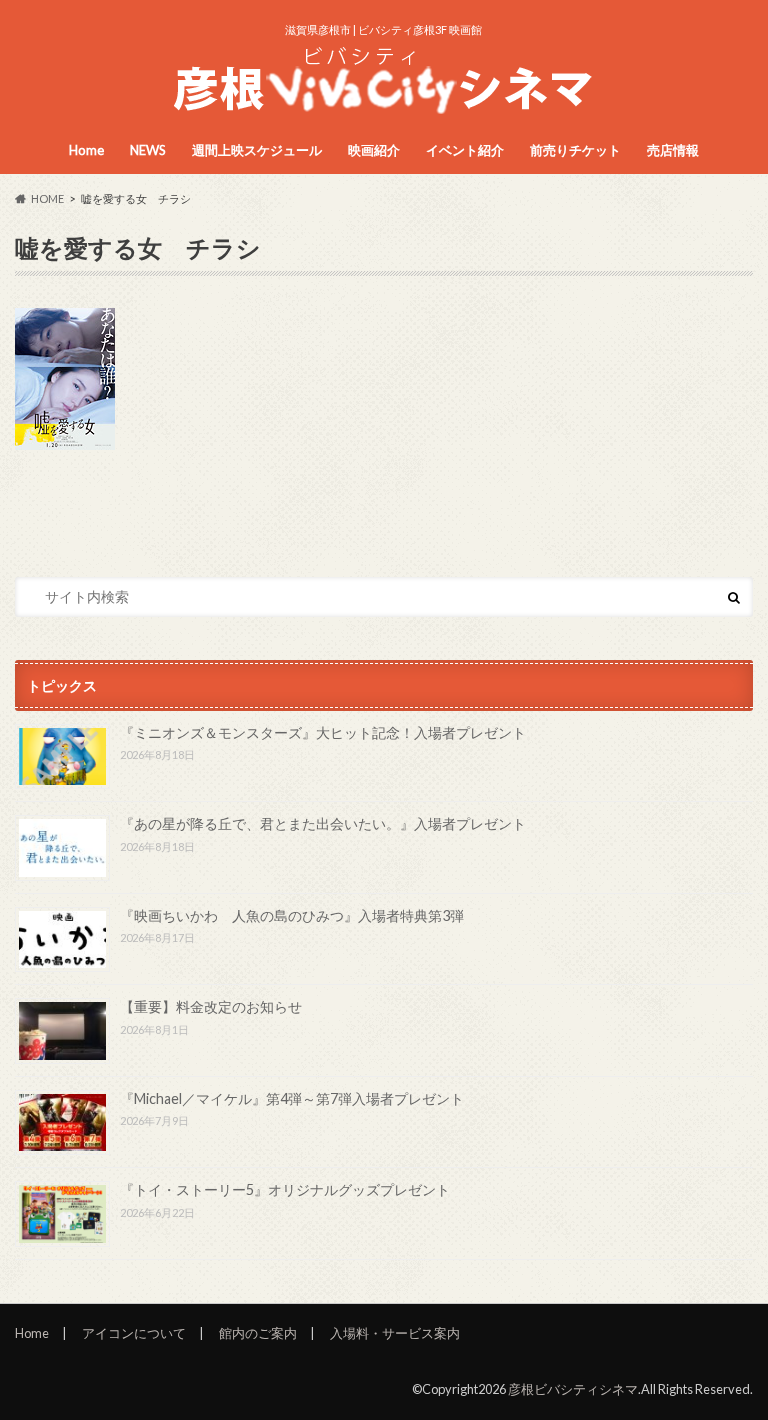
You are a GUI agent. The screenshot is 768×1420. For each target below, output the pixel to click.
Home (86, 150)
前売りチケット (575, 150)
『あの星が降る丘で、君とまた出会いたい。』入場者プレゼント (323, 823)
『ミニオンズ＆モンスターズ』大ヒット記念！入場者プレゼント (323, 732)
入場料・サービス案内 (395, 1333)
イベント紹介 (465, 150)
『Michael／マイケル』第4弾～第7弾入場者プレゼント (292, 1098)
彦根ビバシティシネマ (573, 1389)
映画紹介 (374, 150)
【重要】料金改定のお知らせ (211, 1006)
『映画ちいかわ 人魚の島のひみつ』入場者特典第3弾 (292, 915)
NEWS (148, 150)
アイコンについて (134, 1333)
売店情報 (673, 150)
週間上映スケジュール (257, 150)
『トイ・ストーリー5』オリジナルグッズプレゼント (285, 1189)
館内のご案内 (258, 1333)
